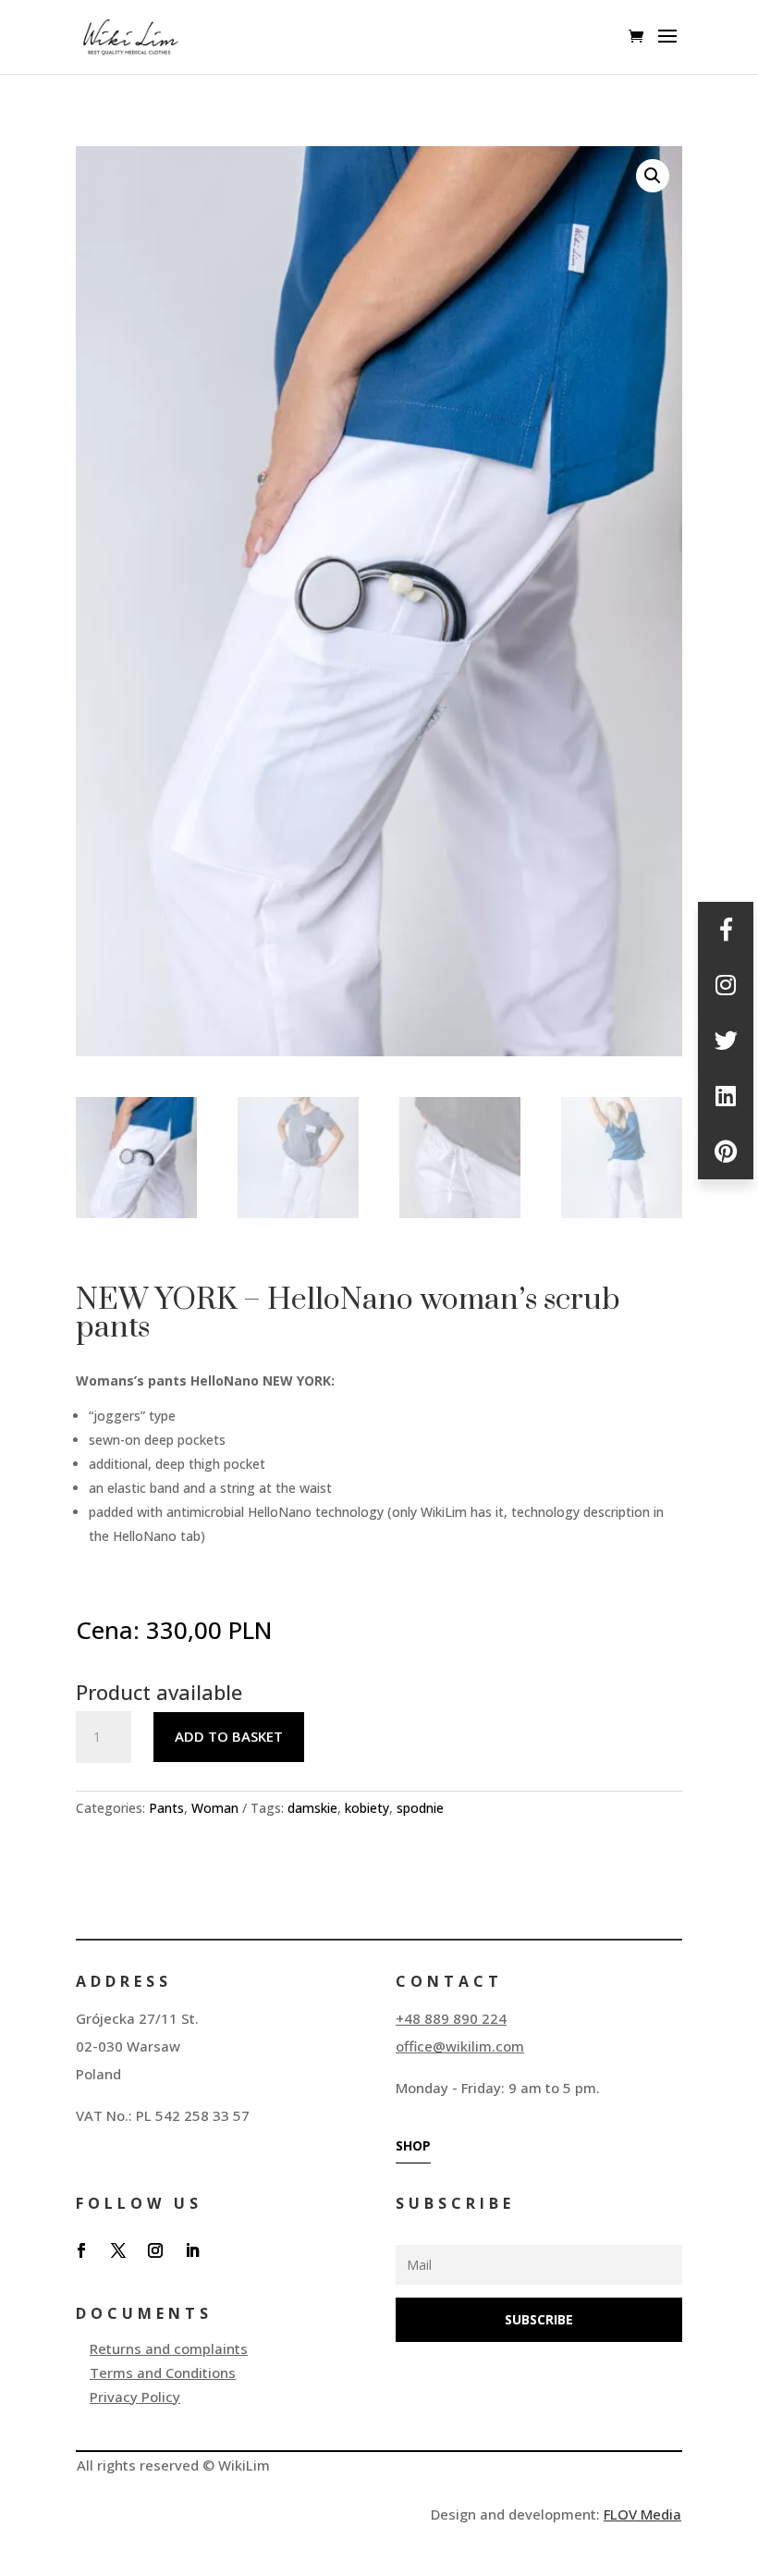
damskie (312, 1808)
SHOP (413, 2145)
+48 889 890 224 (451, 2018)
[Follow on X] (118, 2250)
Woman (215, 1808)
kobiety (367, 1808)
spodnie (420, 1808)
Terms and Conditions (163, 2373)
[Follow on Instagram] (155, 2250)
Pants (166, 1808)
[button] (653, 176)
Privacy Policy (135, 2397)
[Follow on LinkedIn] (192, 2250)
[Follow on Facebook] (81, 2250)
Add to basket (229, 1736)
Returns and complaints (169, 2348)
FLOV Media (642, 2514)
